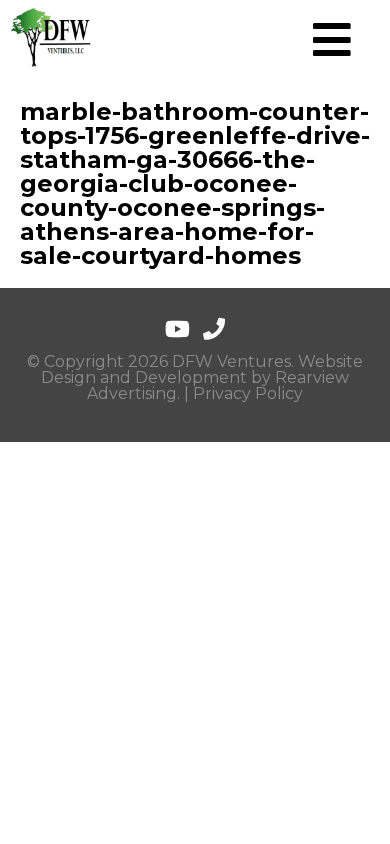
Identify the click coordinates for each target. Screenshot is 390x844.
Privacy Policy (248, 393)
